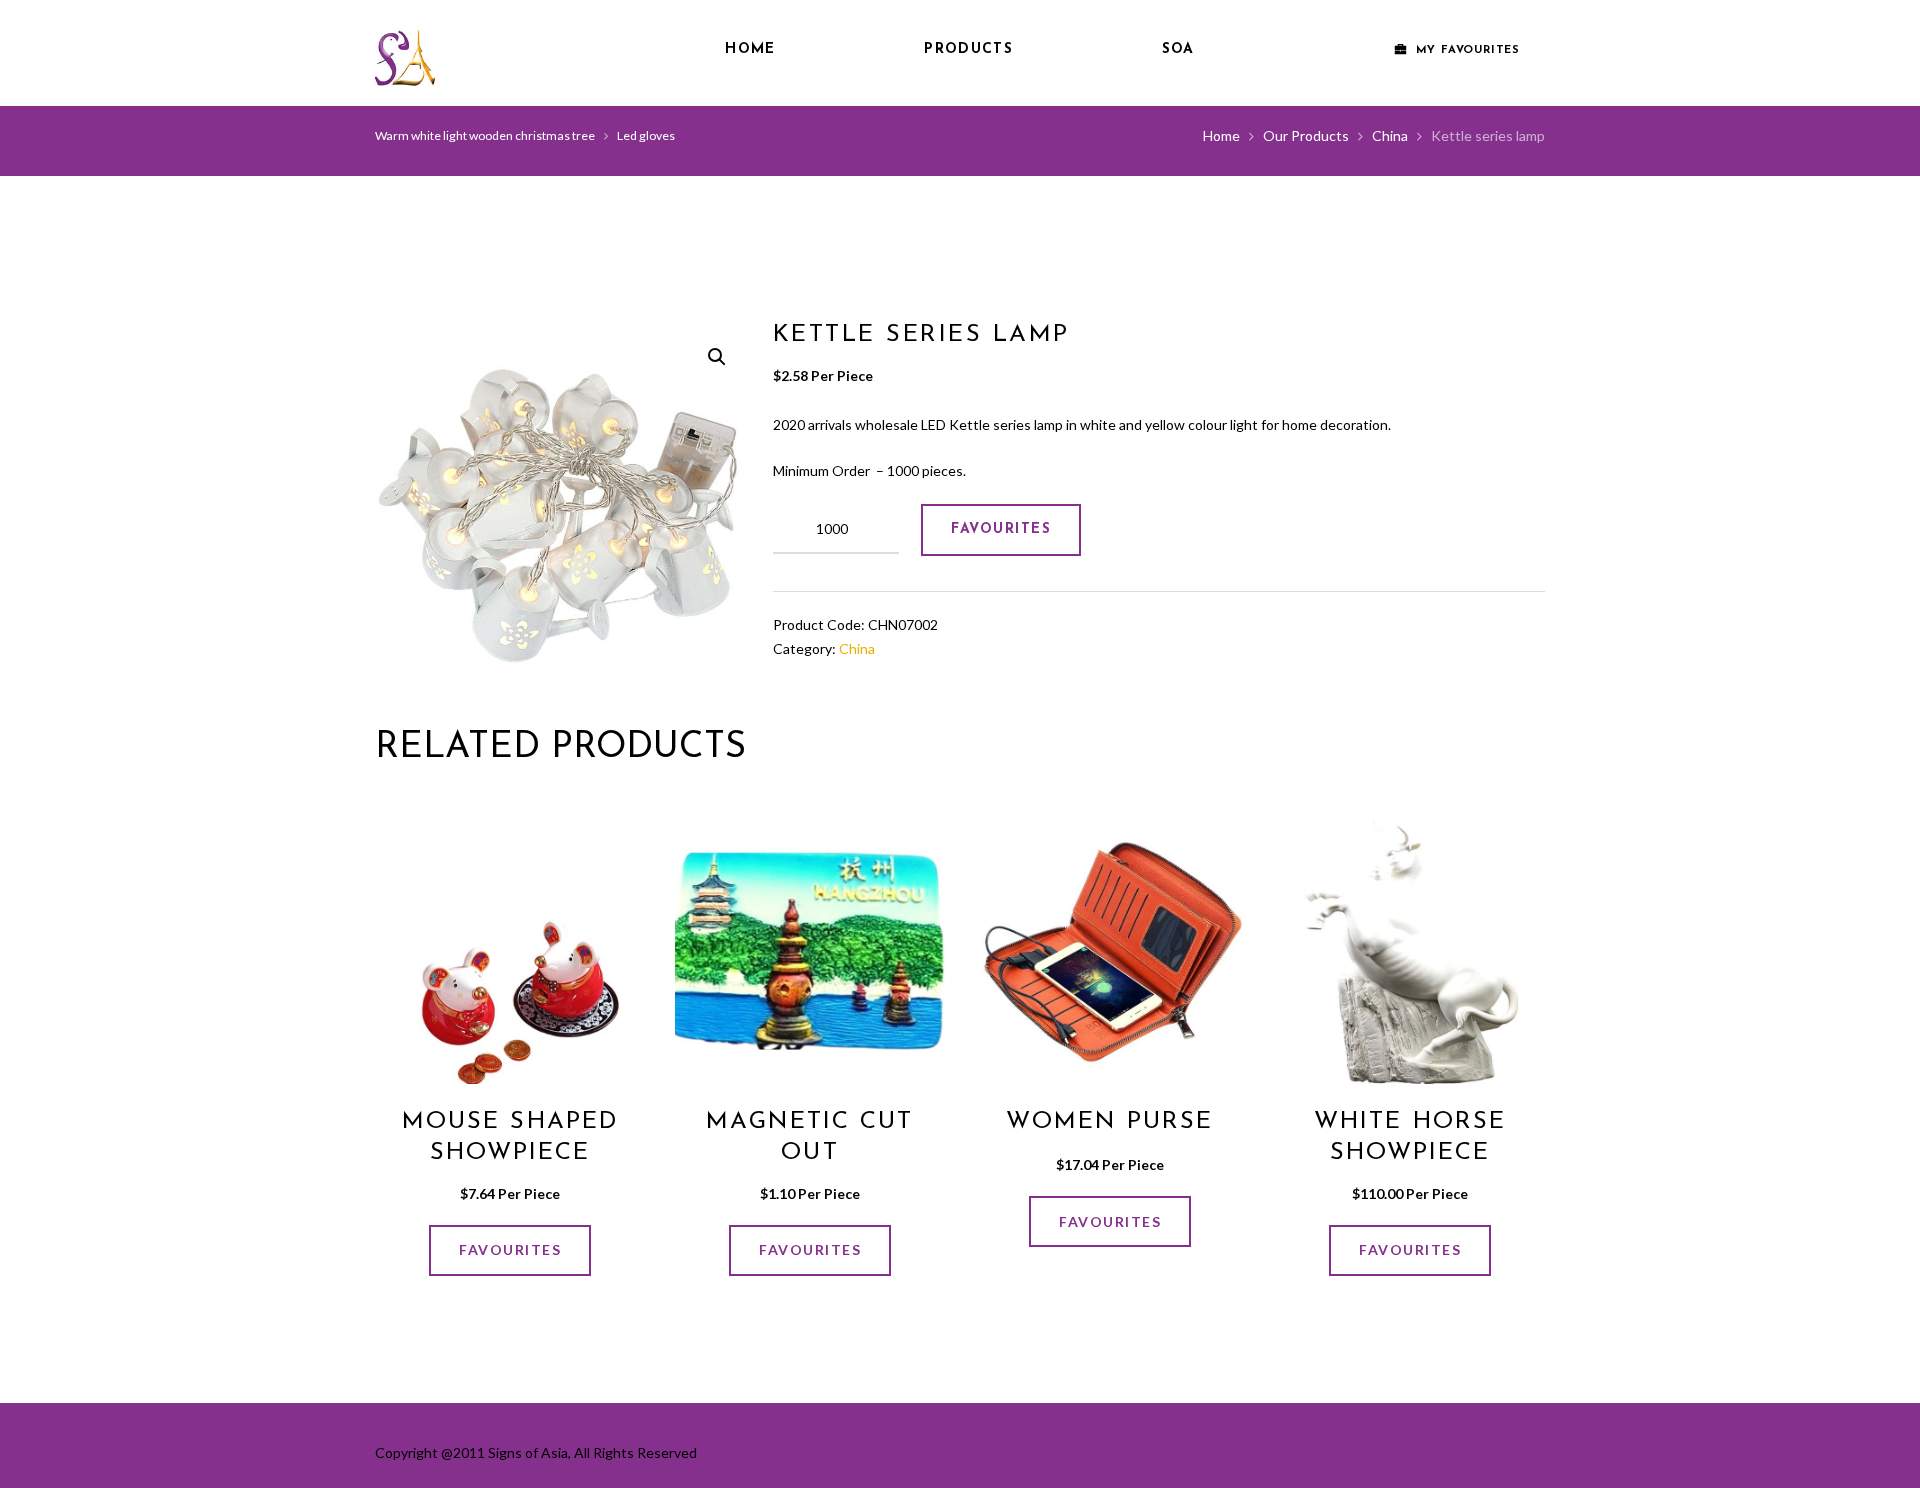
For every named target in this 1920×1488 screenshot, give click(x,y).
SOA (1178, 49)
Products (968, 49)
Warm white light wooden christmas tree (485, 135)
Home (750, 49)
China (1390, 135)
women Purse (1109, 1122)
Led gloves (646, 135)
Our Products (1306, 135)
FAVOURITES (1001, 529)
